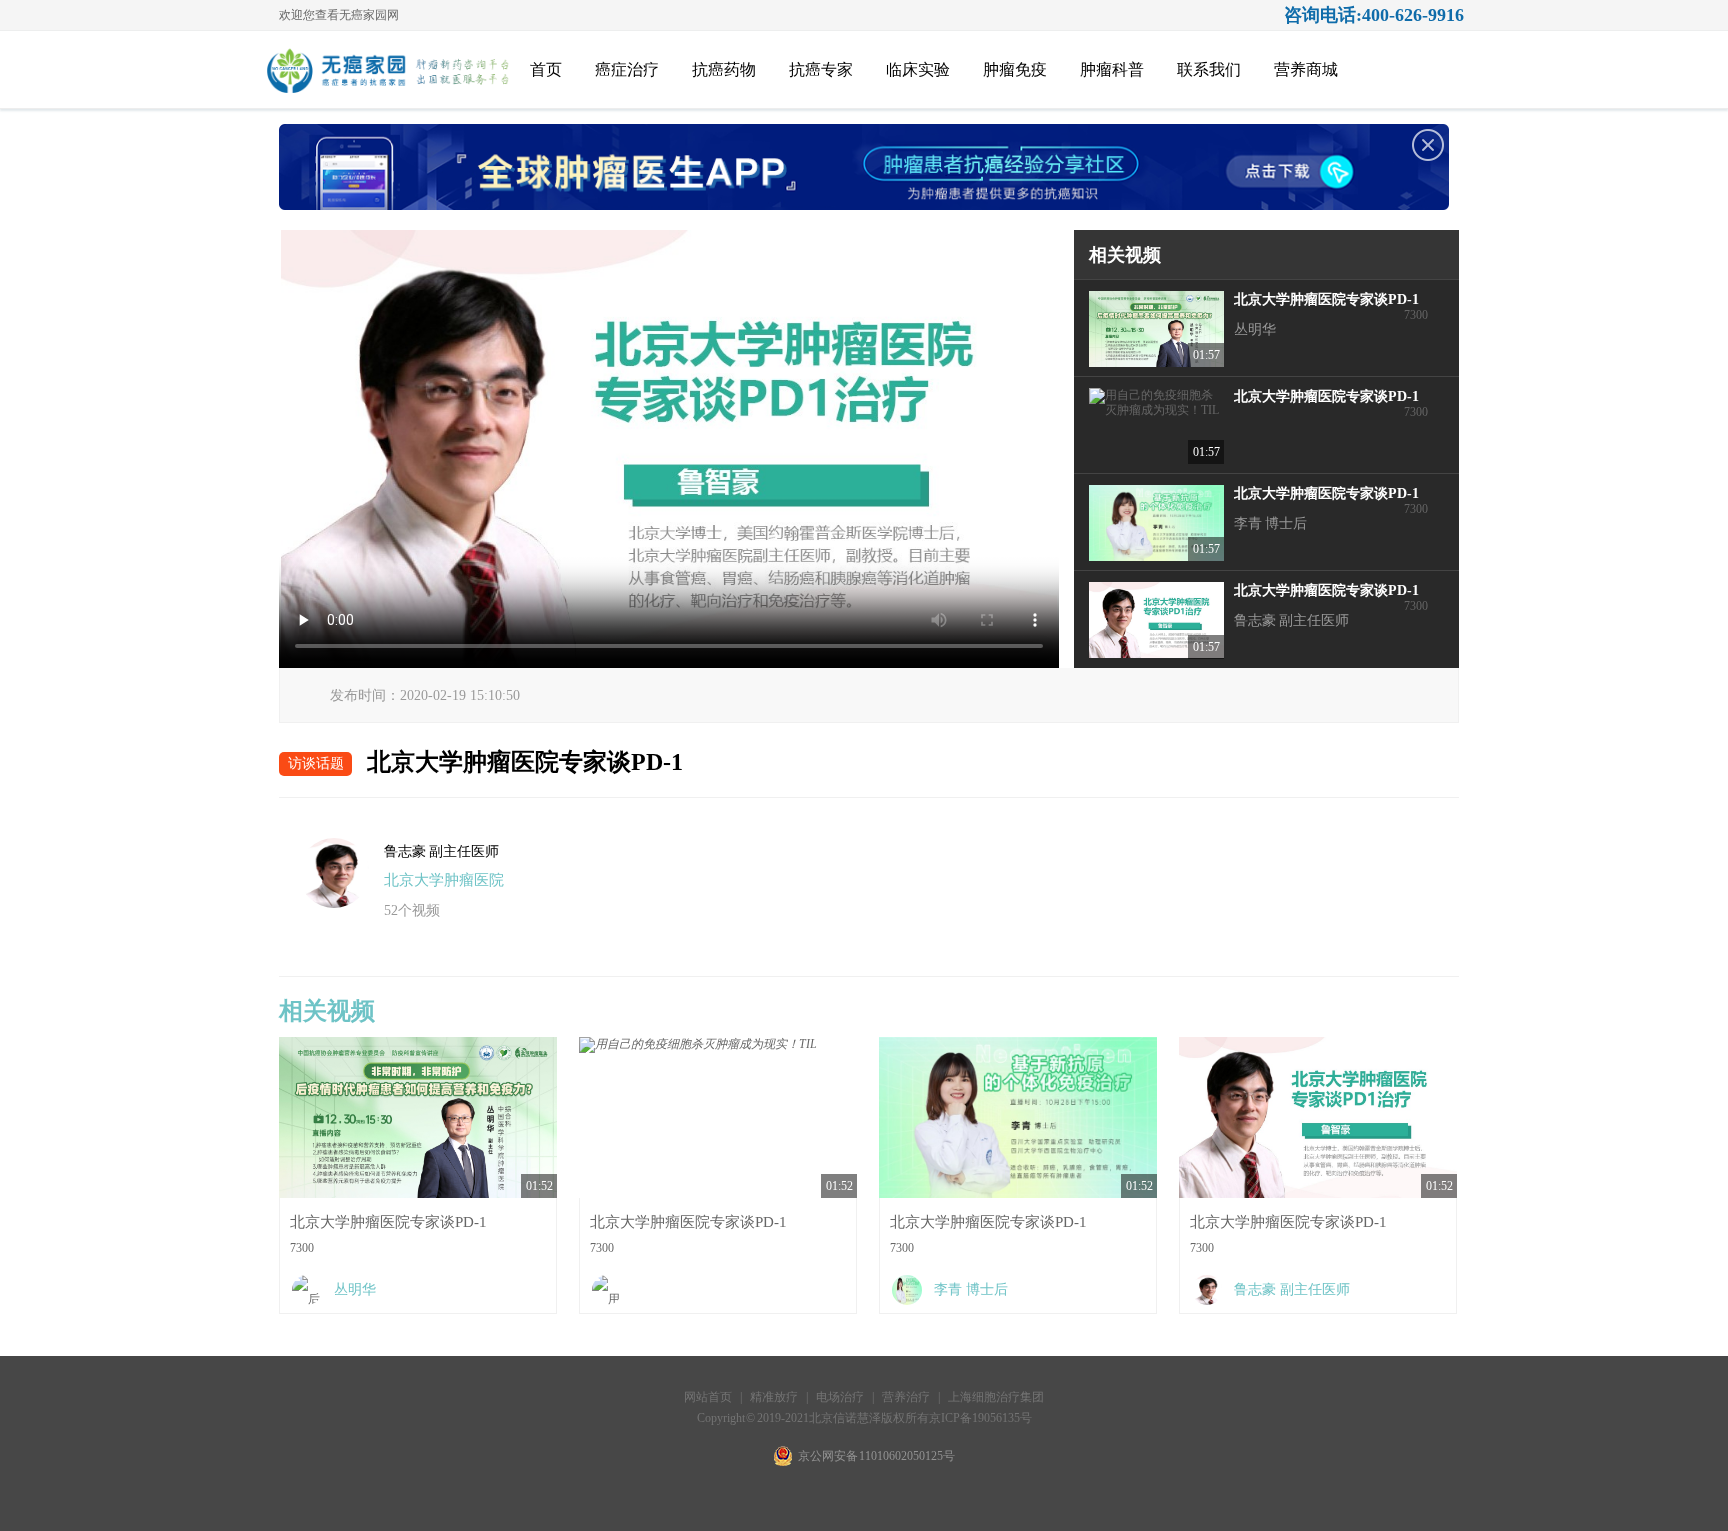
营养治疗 (906, 1397)
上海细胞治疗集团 (996, 1397)
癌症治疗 (627, 69)
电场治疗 (840, 1397)
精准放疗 (775, 1397)
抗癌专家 (821, 69)
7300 (1311, 327)
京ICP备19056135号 (980, 1418)
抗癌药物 (724, 69)
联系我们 (1209, 69)
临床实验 (918, 69)
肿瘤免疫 (1015, 69)
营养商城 (1306, 69)
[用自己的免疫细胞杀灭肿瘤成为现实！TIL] (718, 1290)
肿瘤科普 (1112, 69)
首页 (546, 69)
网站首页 (708, 1397)
